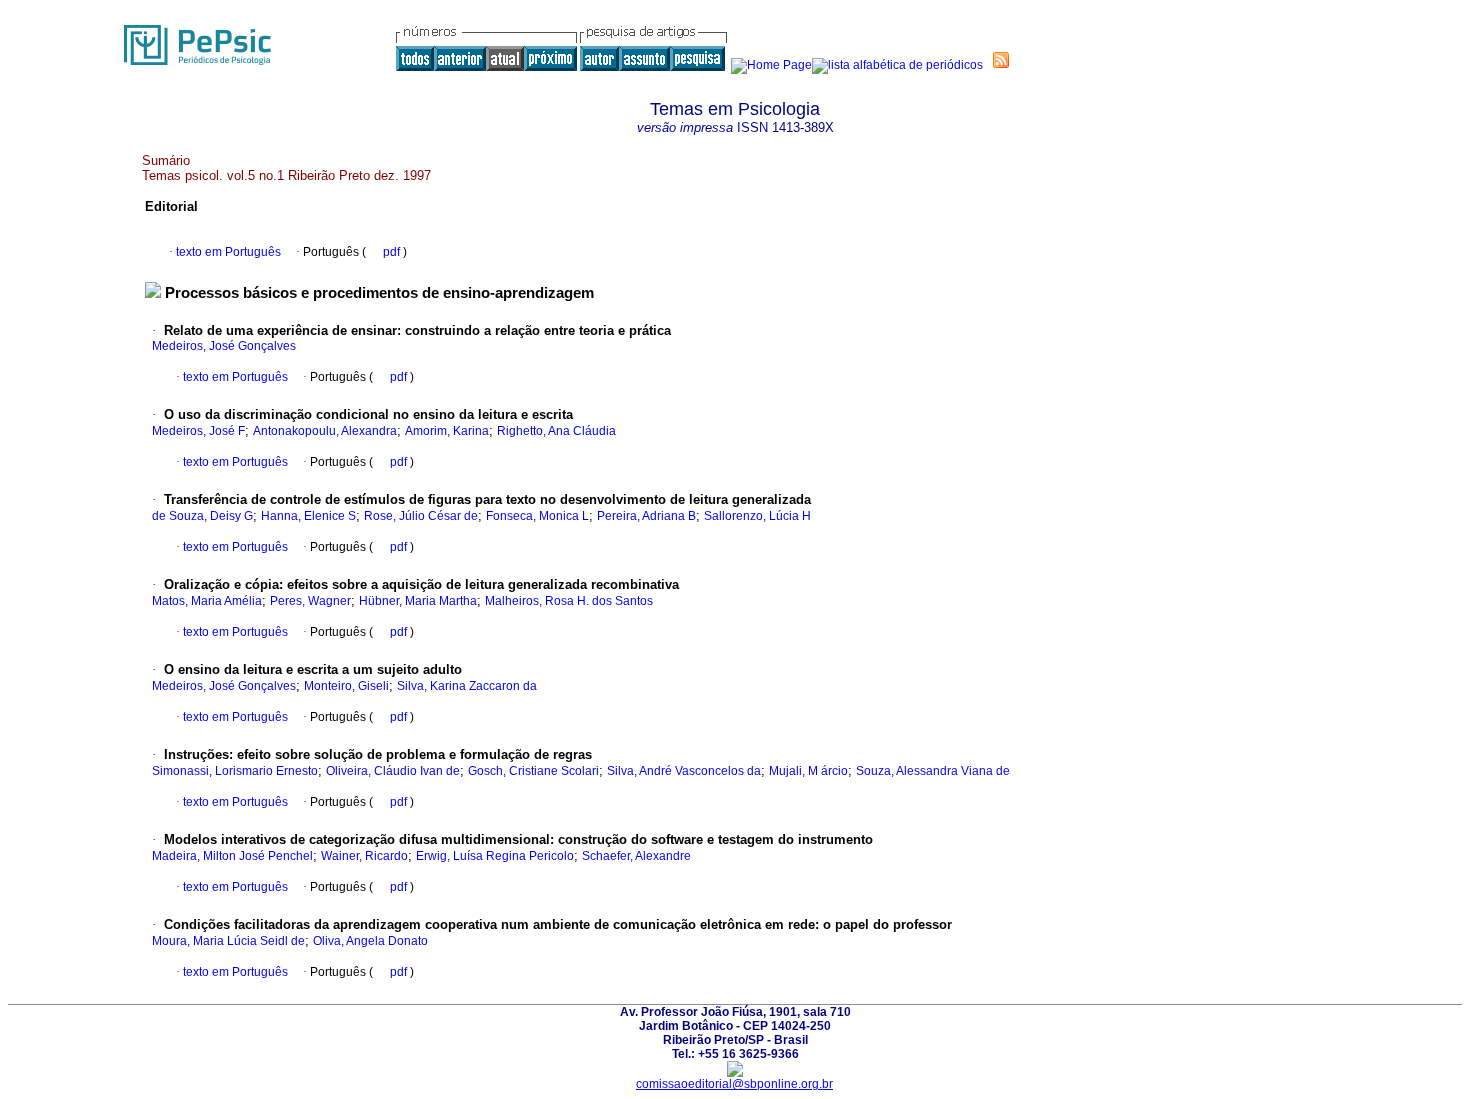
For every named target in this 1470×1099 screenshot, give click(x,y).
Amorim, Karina (447, 431)
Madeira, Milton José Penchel (232, 856)
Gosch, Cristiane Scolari (533, 771)
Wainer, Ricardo (364, 856)
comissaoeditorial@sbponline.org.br (734, 1084)
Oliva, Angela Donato (370, 941)
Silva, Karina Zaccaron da (467, 686)
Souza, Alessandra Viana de (933, 771)
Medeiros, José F (198, 431)
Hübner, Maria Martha (418, 601)
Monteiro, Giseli (346, 686)
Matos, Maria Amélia (207, 601)
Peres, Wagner (310, 601)
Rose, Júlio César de (421, 516)
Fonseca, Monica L (537, 516)
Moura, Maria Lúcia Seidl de (228, 941)
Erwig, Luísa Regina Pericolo (495, 856)
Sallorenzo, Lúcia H (757, 516)
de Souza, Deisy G (202, 516)
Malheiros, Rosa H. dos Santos (569, 601)
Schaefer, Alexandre (636, 856)
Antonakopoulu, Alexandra (325, 431)
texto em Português (228, 252)
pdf (393, 252)
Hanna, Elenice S (308, 516)
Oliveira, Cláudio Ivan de (393, 771)
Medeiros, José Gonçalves (224, 346)
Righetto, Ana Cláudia (556, 431)
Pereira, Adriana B (646, 516)
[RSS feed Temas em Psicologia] (1001, 60)
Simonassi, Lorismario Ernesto (235, 771)
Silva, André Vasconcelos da (684, 771)
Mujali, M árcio (808, 771)
